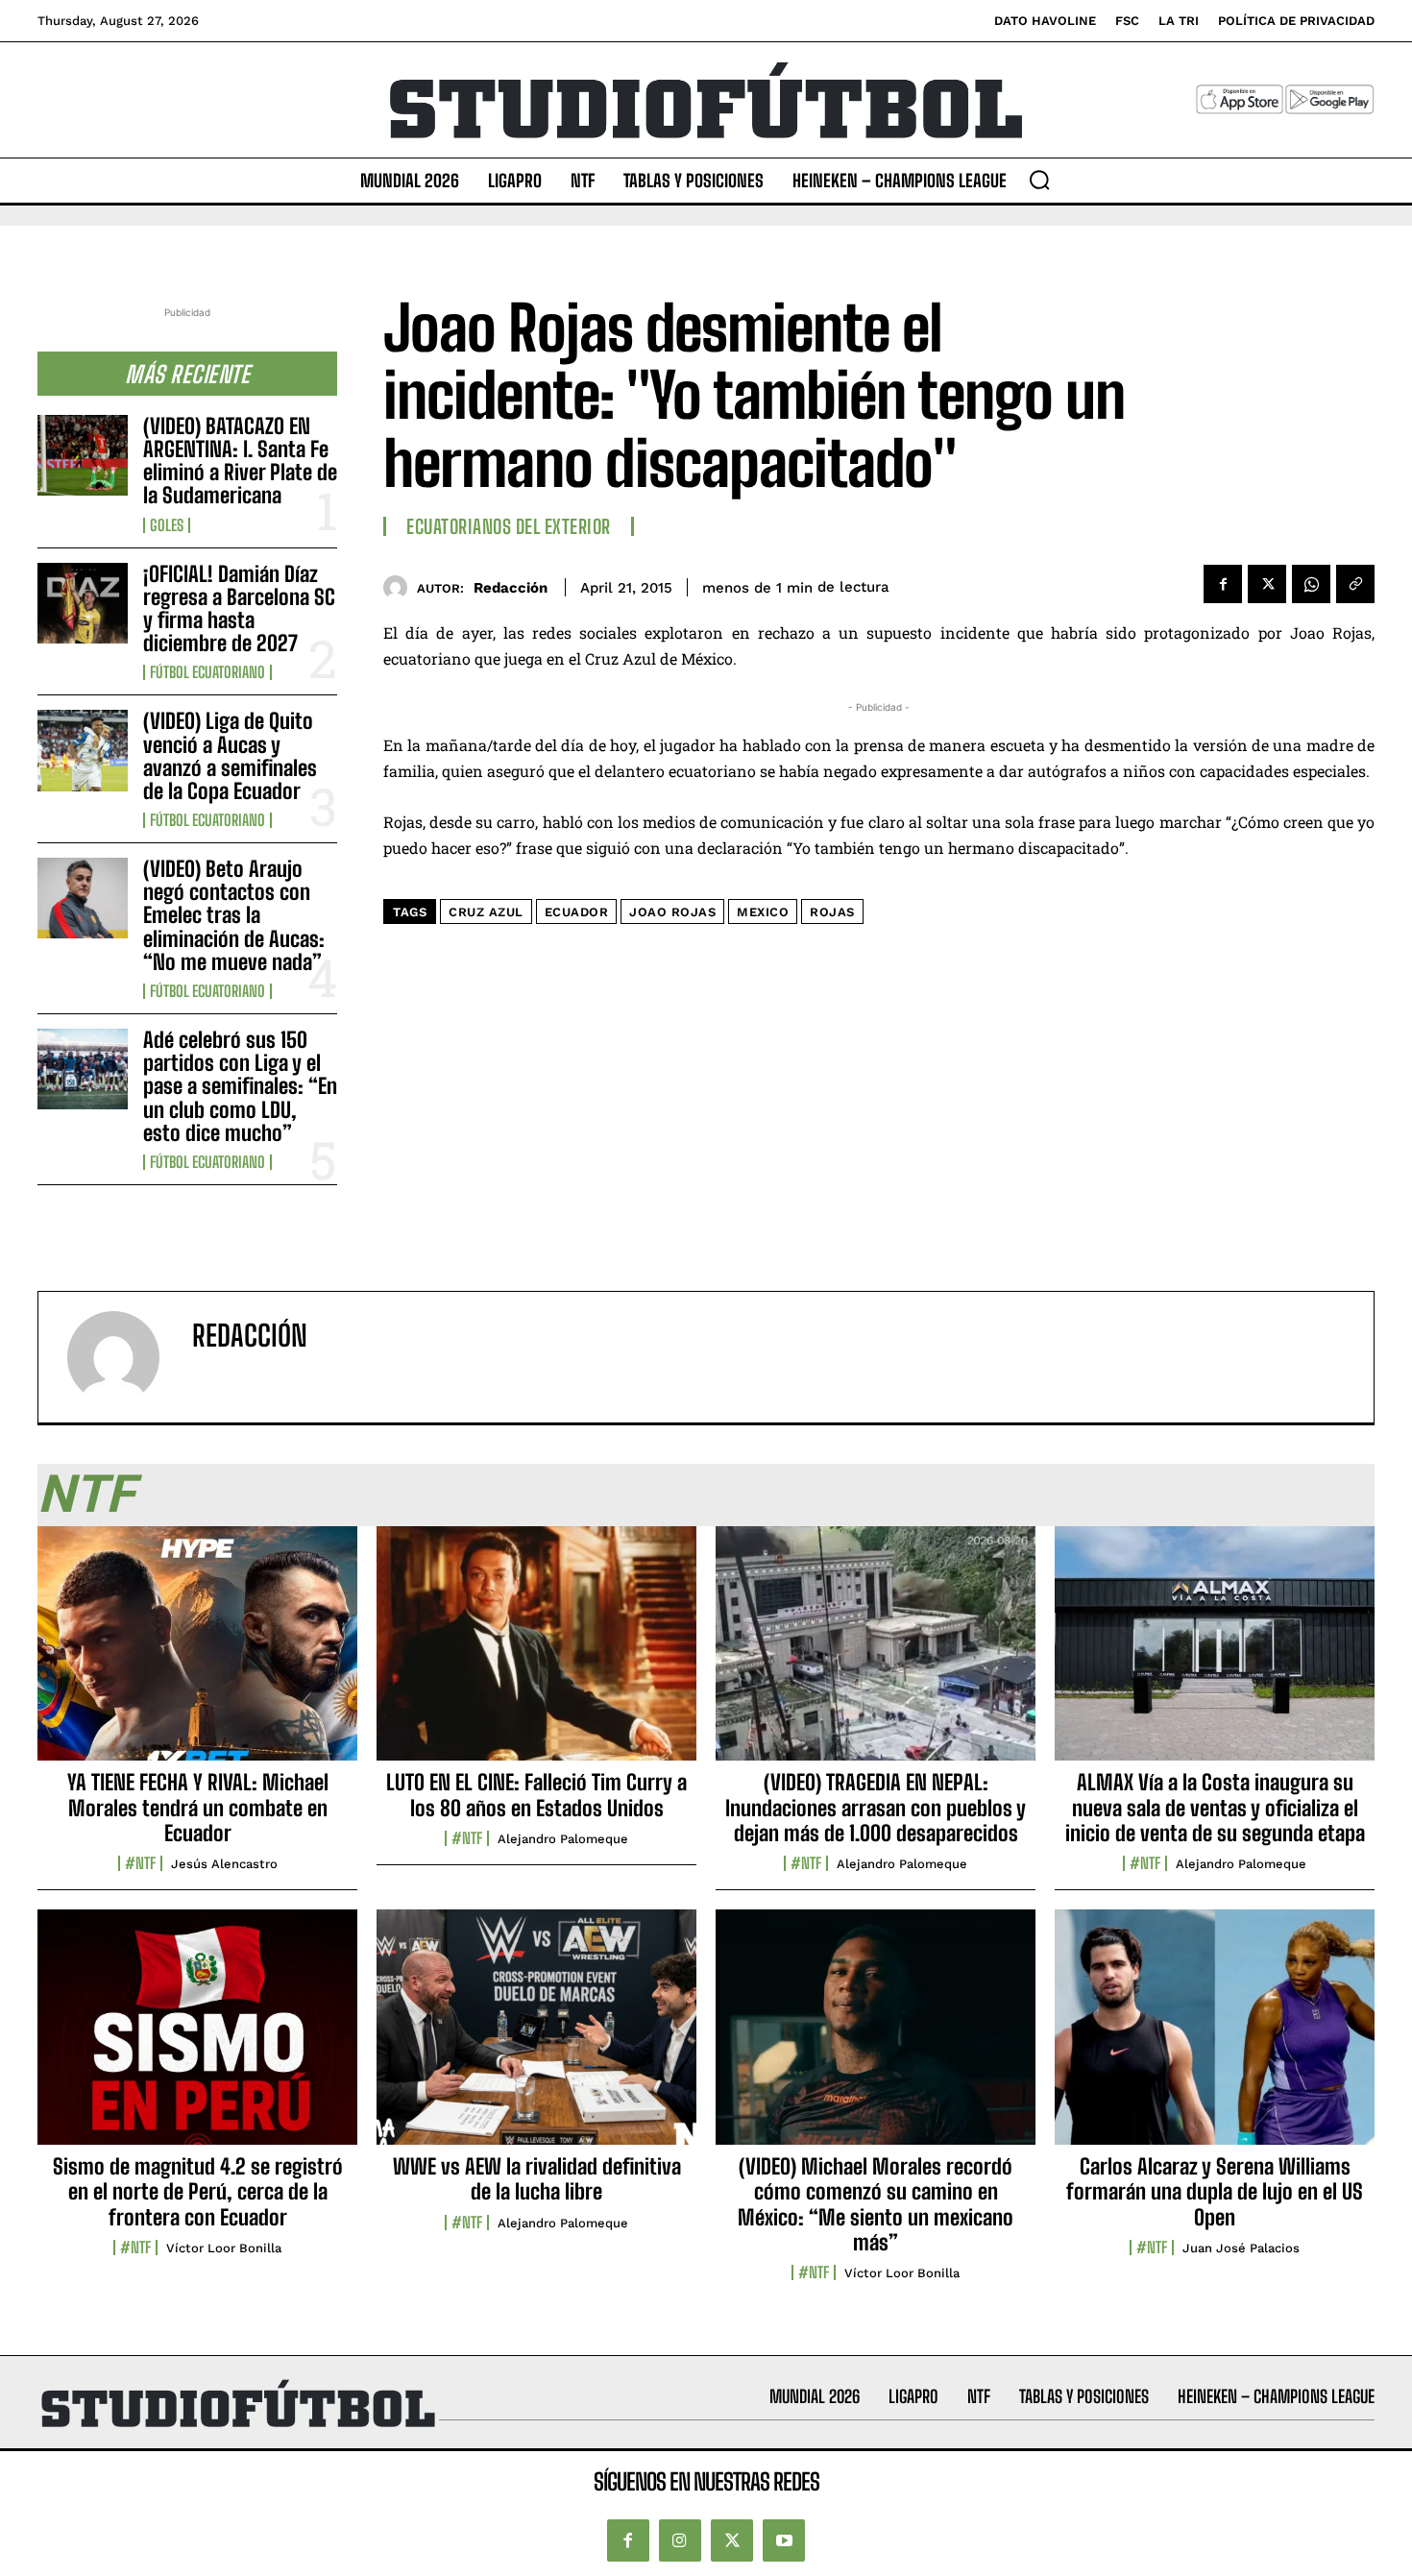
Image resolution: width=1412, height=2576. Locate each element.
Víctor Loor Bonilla (224, 2248)
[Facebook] (1223, 584)
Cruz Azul (486, 912)
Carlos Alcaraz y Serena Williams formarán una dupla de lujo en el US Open (1215, 2192)
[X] (1267, 584)
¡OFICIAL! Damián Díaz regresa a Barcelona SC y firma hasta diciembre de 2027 (239, 609)
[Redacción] (400, 587)
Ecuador (577, 912)
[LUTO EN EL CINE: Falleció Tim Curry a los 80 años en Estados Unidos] (536, 1654)
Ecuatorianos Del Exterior (509, 526)
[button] (1039, 180)
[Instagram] (680, 2540)
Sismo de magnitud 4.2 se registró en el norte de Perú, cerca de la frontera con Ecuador (198, 2192)
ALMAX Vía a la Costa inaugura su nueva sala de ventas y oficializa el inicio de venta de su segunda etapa (1215, 1808)
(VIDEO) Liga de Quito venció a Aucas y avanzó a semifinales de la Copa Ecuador (230, 756)
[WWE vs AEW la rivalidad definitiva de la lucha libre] (536, 2037)
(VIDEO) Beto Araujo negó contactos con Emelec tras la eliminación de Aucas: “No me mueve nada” (234, 915)
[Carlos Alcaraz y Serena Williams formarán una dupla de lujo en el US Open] (1215, 2037)
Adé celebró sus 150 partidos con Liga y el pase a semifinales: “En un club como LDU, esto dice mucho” (240, 1086)
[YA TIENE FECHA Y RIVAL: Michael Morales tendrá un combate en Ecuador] (197, 1654)
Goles (167, 525)
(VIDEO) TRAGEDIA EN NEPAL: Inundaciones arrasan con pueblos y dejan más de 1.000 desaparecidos (876, 1808)
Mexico (763, 912)
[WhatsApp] (1311, 584)
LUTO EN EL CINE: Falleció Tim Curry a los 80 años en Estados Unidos (536, 1795)
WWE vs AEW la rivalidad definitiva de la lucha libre (537, 2179)
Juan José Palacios (1241, 2248)
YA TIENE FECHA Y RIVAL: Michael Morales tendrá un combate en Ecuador (198, 1808)
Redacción (511, 588)
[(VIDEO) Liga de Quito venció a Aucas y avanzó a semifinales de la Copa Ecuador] (83, 750)
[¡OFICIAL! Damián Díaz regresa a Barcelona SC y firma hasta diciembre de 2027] (83, 603)
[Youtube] (784, 2540)
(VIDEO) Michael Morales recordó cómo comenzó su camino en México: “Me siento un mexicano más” (876, 2204)
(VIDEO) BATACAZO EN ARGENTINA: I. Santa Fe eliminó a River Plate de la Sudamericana (240, 461)
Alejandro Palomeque (563, 1839)
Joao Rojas (672, 912)
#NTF (140, 1863)
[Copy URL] (1355, 584)
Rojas (832, 912)
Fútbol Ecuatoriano (207, 672)
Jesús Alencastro (224, 1864)
